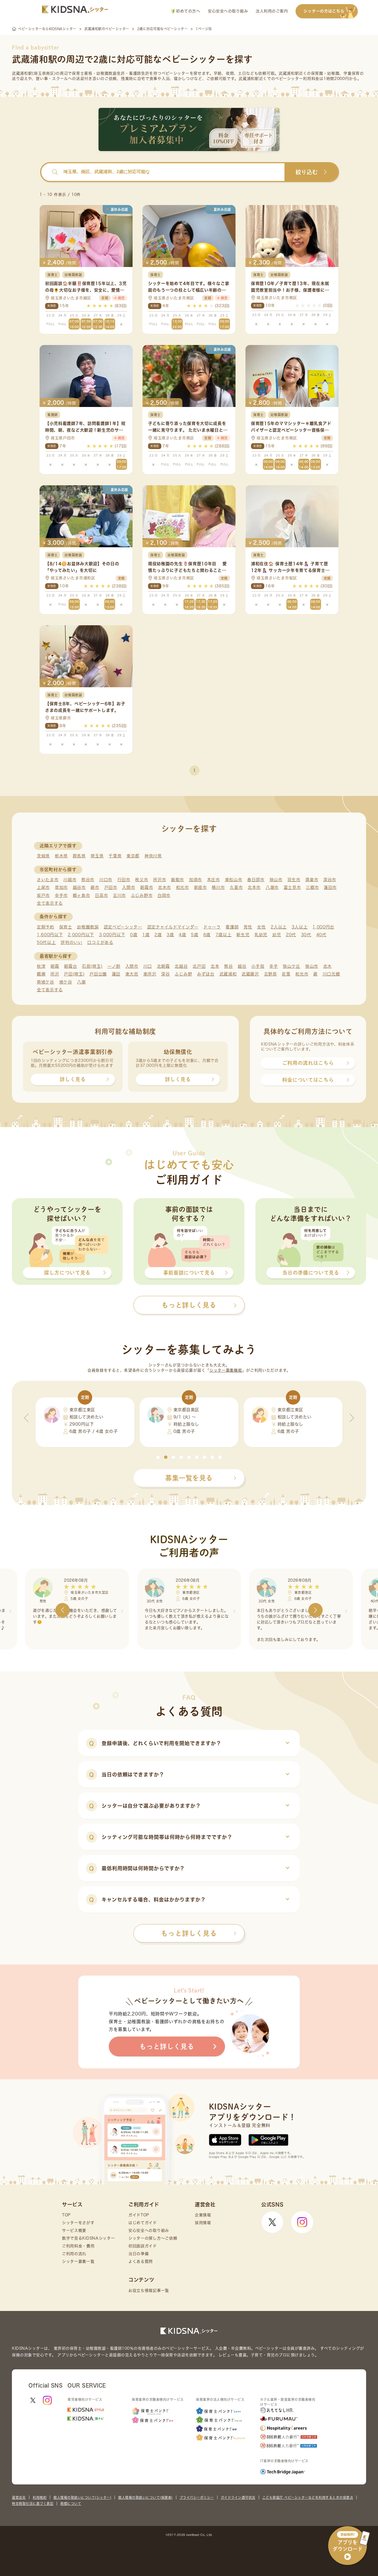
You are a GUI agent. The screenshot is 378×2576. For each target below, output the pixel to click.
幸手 (274, 966)
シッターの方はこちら (324, 11)
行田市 (124, 880)
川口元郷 (331, 974)
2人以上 (279, 927)
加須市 (196, 880)
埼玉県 (97, 856)
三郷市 (312, 887)
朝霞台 (70, 966)
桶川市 (218, 887)
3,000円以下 (112, 935)
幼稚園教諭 (88, 927)
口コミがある (100, 942)
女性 (261, 927)
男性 (248, 927)
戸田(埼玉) (74, 974)
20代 (291, 935)
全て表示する (50, 903)
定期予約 (46, 927)
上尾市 (43, 887)
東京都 (133, 856)
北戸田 (199, 966)
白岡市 (164, 895)
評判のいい (72, 942)
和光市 (182, 887)
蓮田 (116, 974)
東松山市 (234, 880)
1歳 (146, 935)
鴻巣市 (312, 880)
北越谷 (181, 966)
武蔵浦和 (228, 974)
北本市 (254, 887)
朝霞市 (147, 887)
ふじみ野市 (142, 895)
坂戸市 (43, 895)
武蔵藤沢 (250, 974)
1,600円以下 (50, 935)
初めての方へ (187, 11)
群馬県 (79, 856)
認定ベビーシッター (123, 927)
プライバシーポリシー (197, 2497)
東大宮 (132, 974)
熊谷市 (88, 880)
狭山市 (276, 880)
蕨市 (95, 887)
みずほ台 (206, 974)
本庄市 (213, 880)
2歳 (158, 935)
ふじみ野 (183, 974)
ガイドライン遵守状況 (238, 2497)
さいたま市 (48, 880)
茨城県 (43, 856)
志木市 (165, 887)
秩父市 (142, 880)
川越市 (70, 880)
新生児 (243, 935)
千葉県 (115, 856)
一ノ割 (114, 966)
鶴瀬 (41, 974)
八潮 (81, 982)
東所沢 (150, 974)
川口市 (106, 880)
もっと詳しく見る (189, 1933)
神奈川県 (153, 856)
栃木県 (61, 856)
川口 (148, 966)
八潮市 (272, 887)
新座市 (200, 887)
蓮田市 (330, 887)
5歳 (195, 935)
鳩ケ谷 (66, 982)
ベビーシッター (176, 73)
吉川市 (119, 895)
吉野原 (270, 974)
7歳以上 (224, 935)
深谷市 (330, 880)
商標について (71, 2504)
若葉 (286, 974)
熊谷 (228, 966)
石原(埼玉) (92, 966)
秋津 (41, 966)
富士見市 (292, 887)
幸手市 (61, 895)
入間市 (129, 887)
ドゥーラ (212, 927)
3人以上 (300, 927)
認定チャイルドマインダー (173, 927)
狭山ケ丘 (292, 966)
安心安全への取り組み (228, 11)
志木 (327, 966)
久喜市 (236, 887)
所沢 (55, 974)
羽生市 (294, 880)
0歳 (134, 935)
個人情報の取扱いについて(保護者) (145, 2497)
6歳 (207, 935)
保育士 (66, 927)
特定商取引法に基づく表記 (33, 2504)
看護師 (232, 927)
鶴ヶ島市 (81, 895)
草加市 (61, 887)
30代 (306, 935)
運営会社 (19, 2497)
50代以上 (46, 942)
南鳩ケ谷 (46, 982)
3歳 (170, 935)
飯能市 (178, 880)
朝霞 (55, 966)
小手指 (258, 966)
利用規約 (40, 2497)
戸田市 (111, 887)
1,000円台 (323, 927)
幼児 (277, 935)
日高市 (101, 895)
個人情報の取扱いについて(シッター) (82, 2497)
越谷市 (79, 887)
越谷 (242, 966)
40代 (321, 935)
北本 (215, 966)
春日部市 (256, 880)
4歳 (182, 935)
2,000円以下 (81, 935)
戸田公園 (98, 974)
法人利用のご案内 (272, 11)
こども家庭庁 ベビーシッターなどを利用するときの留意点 (308, 2497)
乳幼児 (261, 935)
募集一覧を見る (189, 1478)
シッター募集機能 (226, 1370)
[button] (158, 1457)
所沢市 (160, 880)
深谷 (165, 974)
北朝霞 (163, 966)
